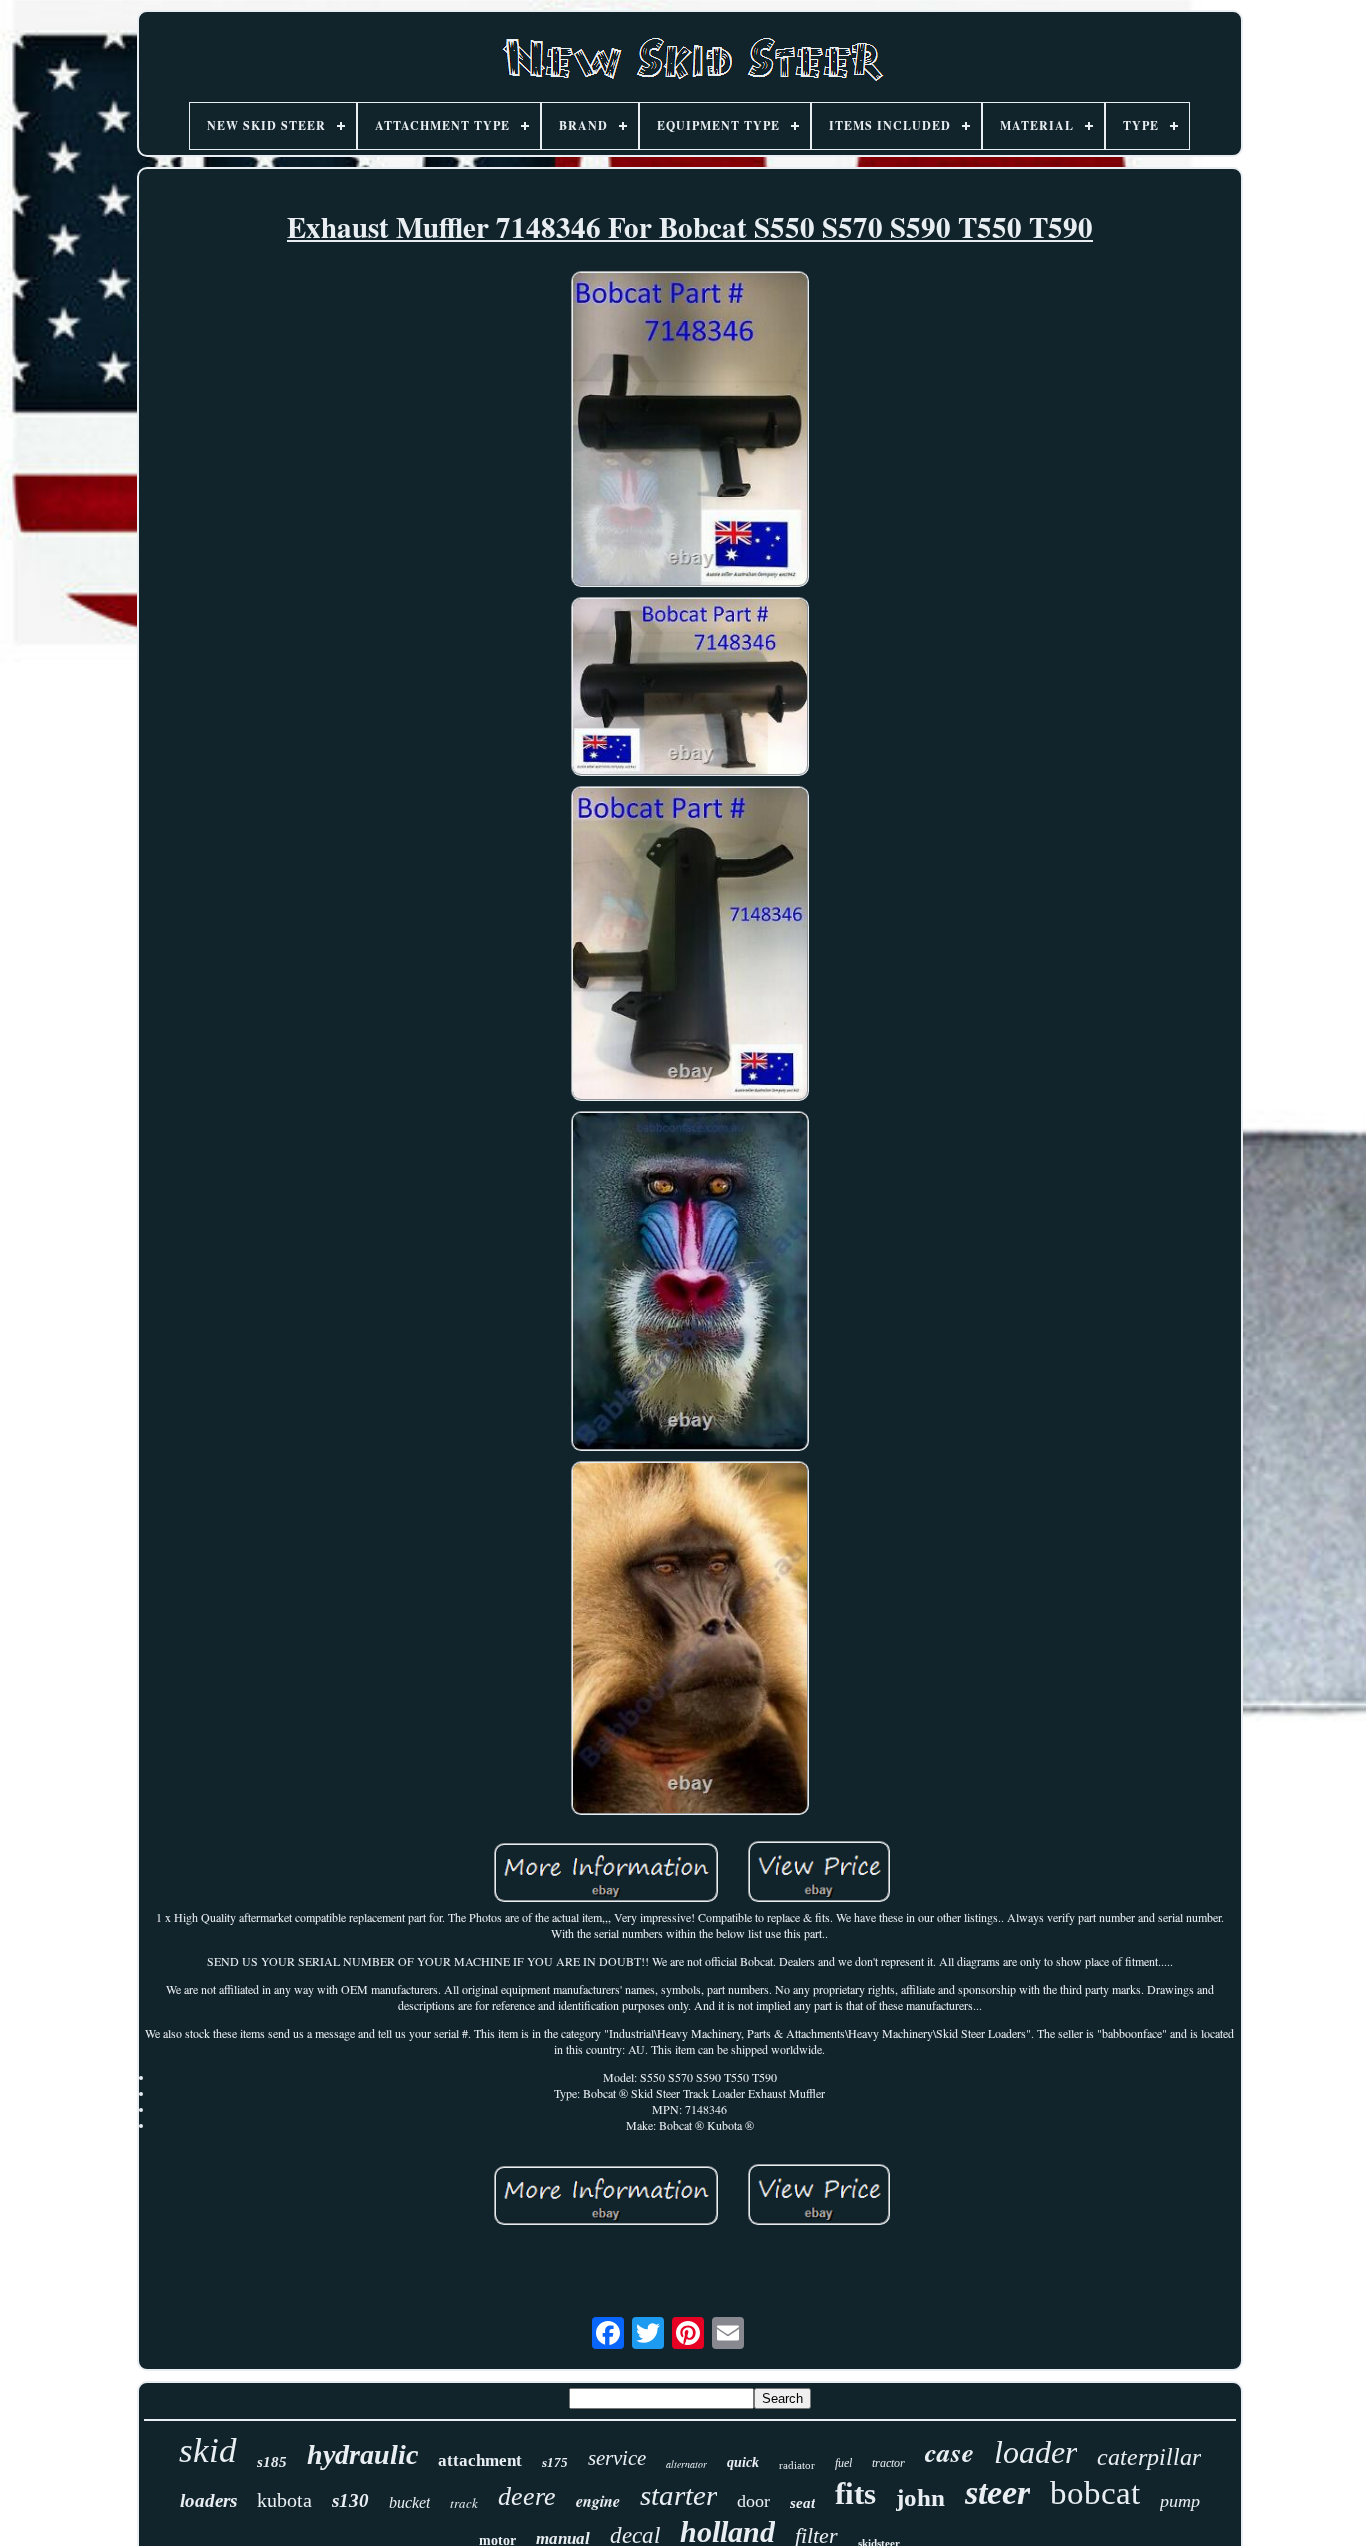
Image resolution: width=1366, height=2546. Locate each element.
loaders (208, 2500)
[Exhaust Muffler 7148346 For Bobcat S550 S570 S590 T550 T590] (690, 431)
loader (1035, 2452)
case (949, 2452)
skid (208, 2450)
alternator (686, 2464)
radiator (797, 2465)
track (464, 2503)
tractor (888, 2463)
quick (743, 2462)
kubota (284, 2500)
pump (1180, 2501)
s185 (272, 2462)
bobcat (1095, 2493)
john (920, 2497)
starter (678, 2495)
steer (997, 2492)
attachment (480, 2460)
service (617, 2458)
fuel (843, 2463)
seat (802, 2503)
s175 (555, 2462)
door (753, 2501)
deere (527, 2496)
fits (855, 2493)
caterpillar (1149, 2457)
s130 (350, 2500)
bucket (409, 2502)
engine (598, 2501)
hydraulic (362, 2454)
